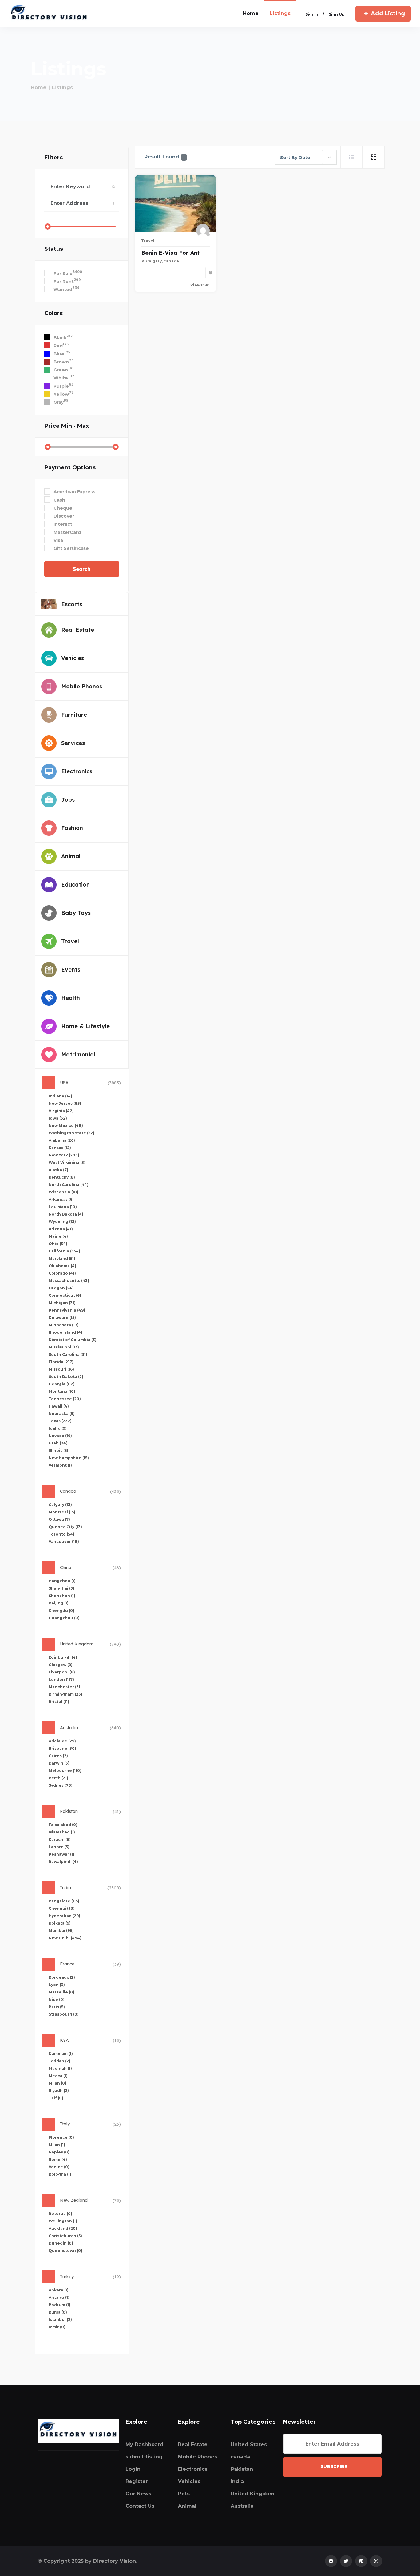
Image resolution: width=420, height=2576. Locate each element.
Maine (58, 1236)
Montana (62, 1391)
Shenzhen (62, 1596)
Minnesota (64, 1325)
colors (53, 313)
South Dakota (66, 1377)
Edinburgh (63, 1657)
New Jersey (65, 1103)
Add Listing (388, 14)
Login (133, 2469)
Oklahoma (62, 1266)
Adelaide (62, 1741)
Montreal (62, 1512)
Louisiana (63, 1207)
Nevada (60, 1436)
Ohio (58, 1244)
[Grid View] (374, 157)
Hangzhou (62, 1581)
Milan (57, 2083)
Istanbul (60, 2320)
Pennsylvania (67, 1310)
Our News (138, 2494)
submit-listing (144, 2457)
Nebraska (62, 1414)
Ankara (59, 2290)
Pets (184, 2494)
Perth (58, 1778)
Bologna (60, 2174)
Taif (56, 2098)
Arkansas (61, 1199)
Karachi (60, 1839)
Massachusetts (69, 1281)
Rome (58, 2159)
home (251, 13)
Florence (61, 2137)
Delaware (62, 1318)
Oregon (61, 1288)
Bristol (59, 1702)
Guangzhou (64, 1618)
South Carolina (68, 1354)
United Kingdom (253, 2494)
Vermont (60, 1465)
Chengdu (61, 1611)
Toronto (61, 1534)
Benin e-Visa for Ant (170, 253)
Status (54, 249)
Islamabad (62, 1832)
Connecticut (65, 1295)
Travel (148, 241)
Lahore (59, 1847)
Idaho (58, 1428)
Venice (59, 2167)
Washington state (71, 1133)
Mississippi (64, 1347)
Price (67, 426)
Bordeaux (62, 1977)
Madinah (60, 2068)
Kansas (60, 1148)
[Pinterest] (361, 2561)
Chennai (62, 1908)
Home (39, 88)
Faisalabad (63, 1825)
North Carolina (69, 1185)
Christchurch (65, 2236)
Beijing (59, 1603)
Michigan (62, 1303)
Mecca (58, 2076)
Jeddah (59, 2061)
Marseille (61, 1992)
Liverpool (62, 1672)
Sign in (312, 14)
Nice (57, 1999)
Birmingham (65, 1694)
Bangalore (64, 1901)
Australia (242, 2506)
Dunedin (61, 2243)
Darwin (59, 1763)
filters (53, 158)
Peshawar (61, 1854)
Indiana (60, 1096)
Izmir (57, 2327)
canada (240, 2457)
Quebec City (65, 1527)
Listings (280, 13)
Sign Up (337, 14)
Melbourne (65, 1771)
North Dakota (66, 1214)
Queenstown (65, 2251)
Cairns (58, 1756)
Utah (58, 1443)
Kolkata (60, 1923)
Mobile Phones (198, 2457)
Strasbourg (64, 2014)
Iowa (58, 1118)
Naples (59, 2152)
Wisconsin (63, 1192)
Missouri (61, 1369)
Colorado (62, 1273)
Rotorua (60, 2214)
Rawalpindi (63, 1862)
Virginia (61, 1111)
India (237, 2481)
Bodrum (59, 2305)
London (61, 1679)
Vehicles (189, 2481)
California (64, 1251)
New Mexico (66, 1126)
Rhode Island (65, 1332)
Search (82, 569)
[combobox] (306, 157)
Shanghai (61, 1588)
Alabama (62, 1140)
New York (64, 1155)
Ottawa (59, 1519)
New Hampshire (69, 1458)
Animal (187, 2506)
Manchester (65, 1687)
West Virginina (67, 1162)
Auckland (63, 2228)
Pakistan (242, 2469)
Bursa (58, 2312)
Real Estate (193, 2444)
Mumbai (61, 1931)
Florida (61, 1362)
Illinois (59, 1450)
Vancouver (64, 1542)
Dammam (61, 2054)
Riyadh (59, 2091)
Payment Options (70, 467)
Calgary (60, 1505)
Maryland (62, 1258)
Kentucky (62, 1177)
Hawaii (59, 1406)
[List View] (351, 157)
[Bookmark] (211, 273)
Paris (57, 2007)
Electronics (193, 2469)
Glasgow (61, 1665)
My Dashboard (145, 2444)
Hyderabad (64, 1916)
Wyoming (62, 1222)
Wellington (63, 2221)
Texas (60, 1421)
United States (249, 2444)
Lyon (57, 1985)
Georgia (62, 1384)
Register (137, 2481)
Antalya (59, 2297)
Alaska (58, 1170)
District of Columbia (73, 1340)
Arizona (61, 1229)
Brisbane (62, 1748)
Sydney (61, 1785)
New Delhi (65, 1938)
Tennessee (65, 1399)
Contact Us (140, 2506)
